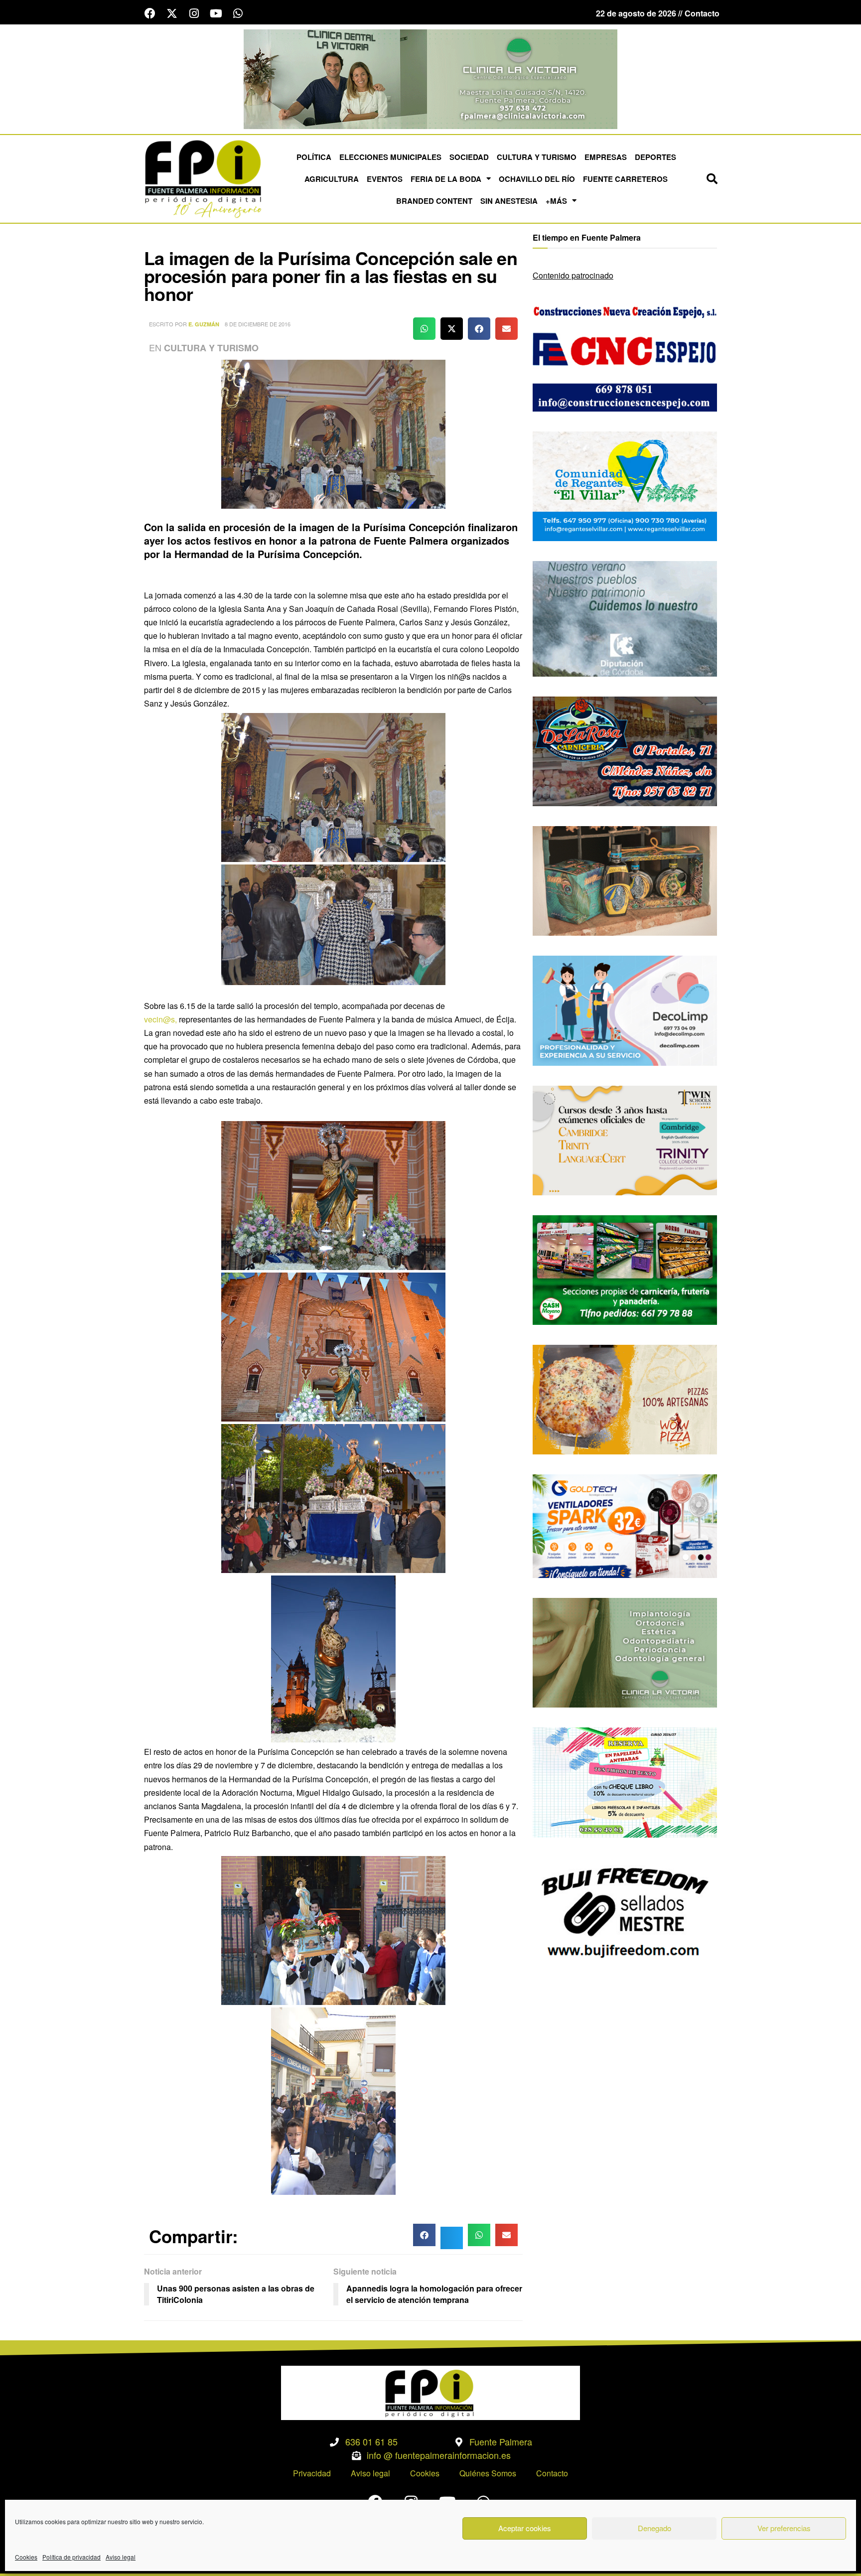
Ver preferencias (784, 2528)
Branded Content (434, 201)
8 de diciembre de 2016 (258, 324)
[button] (712, 179)
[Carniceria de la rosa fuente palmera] (625, 750)
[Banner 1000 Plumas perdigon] (625, 880)
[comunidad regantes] (625, 485)
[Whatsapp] (238, 13)
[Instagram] (194, 13)
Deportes (655, 157)
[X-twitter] (172, 13)
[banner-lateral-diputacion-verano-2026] (625, 618)
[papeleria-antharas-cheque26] (625, 1782)
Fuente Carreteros (625, 179)
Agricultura (332, 179)
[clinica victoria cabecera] (430, 78)
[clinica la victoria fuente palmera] (625, 1651)
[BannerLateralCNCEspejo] (625, 356)
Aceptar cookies (525, 2528)
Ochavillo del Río (537, 179)
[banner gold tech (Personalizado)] (625, 1525)
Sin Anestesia (509, 201)
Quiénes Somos (488, 2473)
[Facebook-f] (150, 13)
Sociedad (469, 157)
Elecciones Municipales (390, 157)
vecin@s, (160, 1019)
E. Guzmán (204, 324)
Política (314, 157)
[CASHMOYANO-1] (625, 1269)
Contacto (552, 2473)
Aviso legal (121, 2557)
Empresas (606, 157)
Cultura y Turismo (537, 157)
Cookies (26, 2557)
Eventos (385, 179)
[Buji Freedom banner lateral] (625, 1911)
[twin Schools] (625, 1139)
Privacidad (312, 2473)
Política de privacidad (72, 2557)
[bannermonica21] (625, 1010)
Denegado (654, 2528)
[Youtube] (216, 13)
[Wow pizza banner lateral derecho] (625, 1398)
